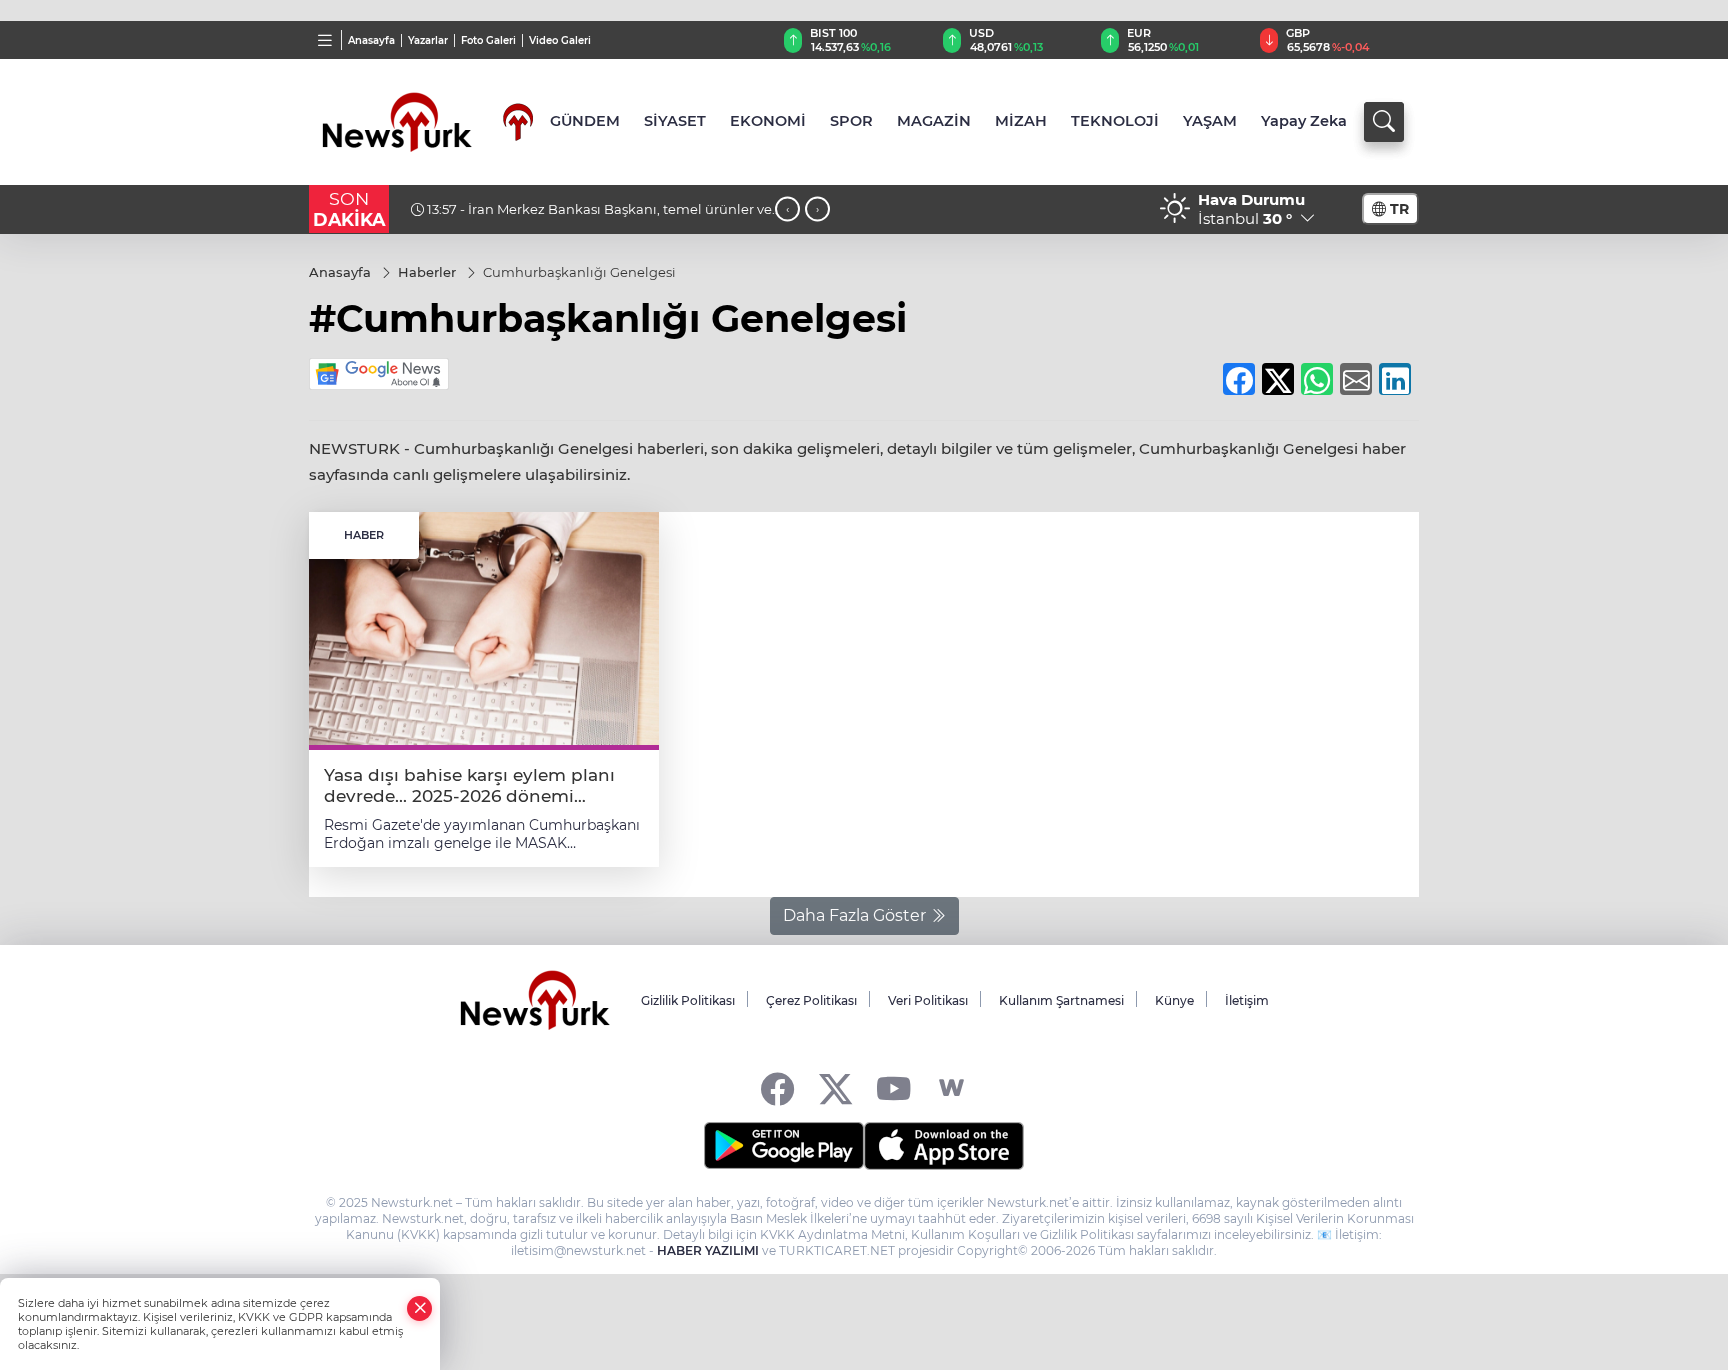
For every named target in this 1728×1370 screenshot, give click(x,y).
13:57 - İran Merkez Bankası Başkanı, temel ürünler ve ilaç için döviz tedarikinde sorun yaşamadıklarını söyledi (594, 217)
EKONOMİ (768, 121)
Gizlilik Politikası (688, 1000)
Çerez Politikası (811, 1000)
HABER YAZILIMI (708, 1250)
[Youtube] (893, 1088)
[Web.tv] (951, 1088)
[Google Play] (784, 1146)
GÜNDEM (585, 121)
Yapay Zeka (1304, 121)
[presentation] (787, 209)
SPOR (851, 121)
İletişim (1247, 1000)
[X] (835, 1088)
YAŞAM (1210, 121)
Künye (1174, 1000)
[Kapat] (420, 1308)
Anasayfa (371, 40)
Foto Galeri (488, 40)
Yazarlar (428, 40)
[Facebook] (777, 1088)
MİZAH (1021, 121)
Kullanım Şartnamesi (1061, 1000)
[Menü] (325, 40)
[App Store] (944, 1146)
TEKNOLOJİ (1115, 121)
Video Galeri (560, 40)
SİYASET (675, 121)
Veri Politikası (928, 1000)
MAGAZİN (934, 121)
